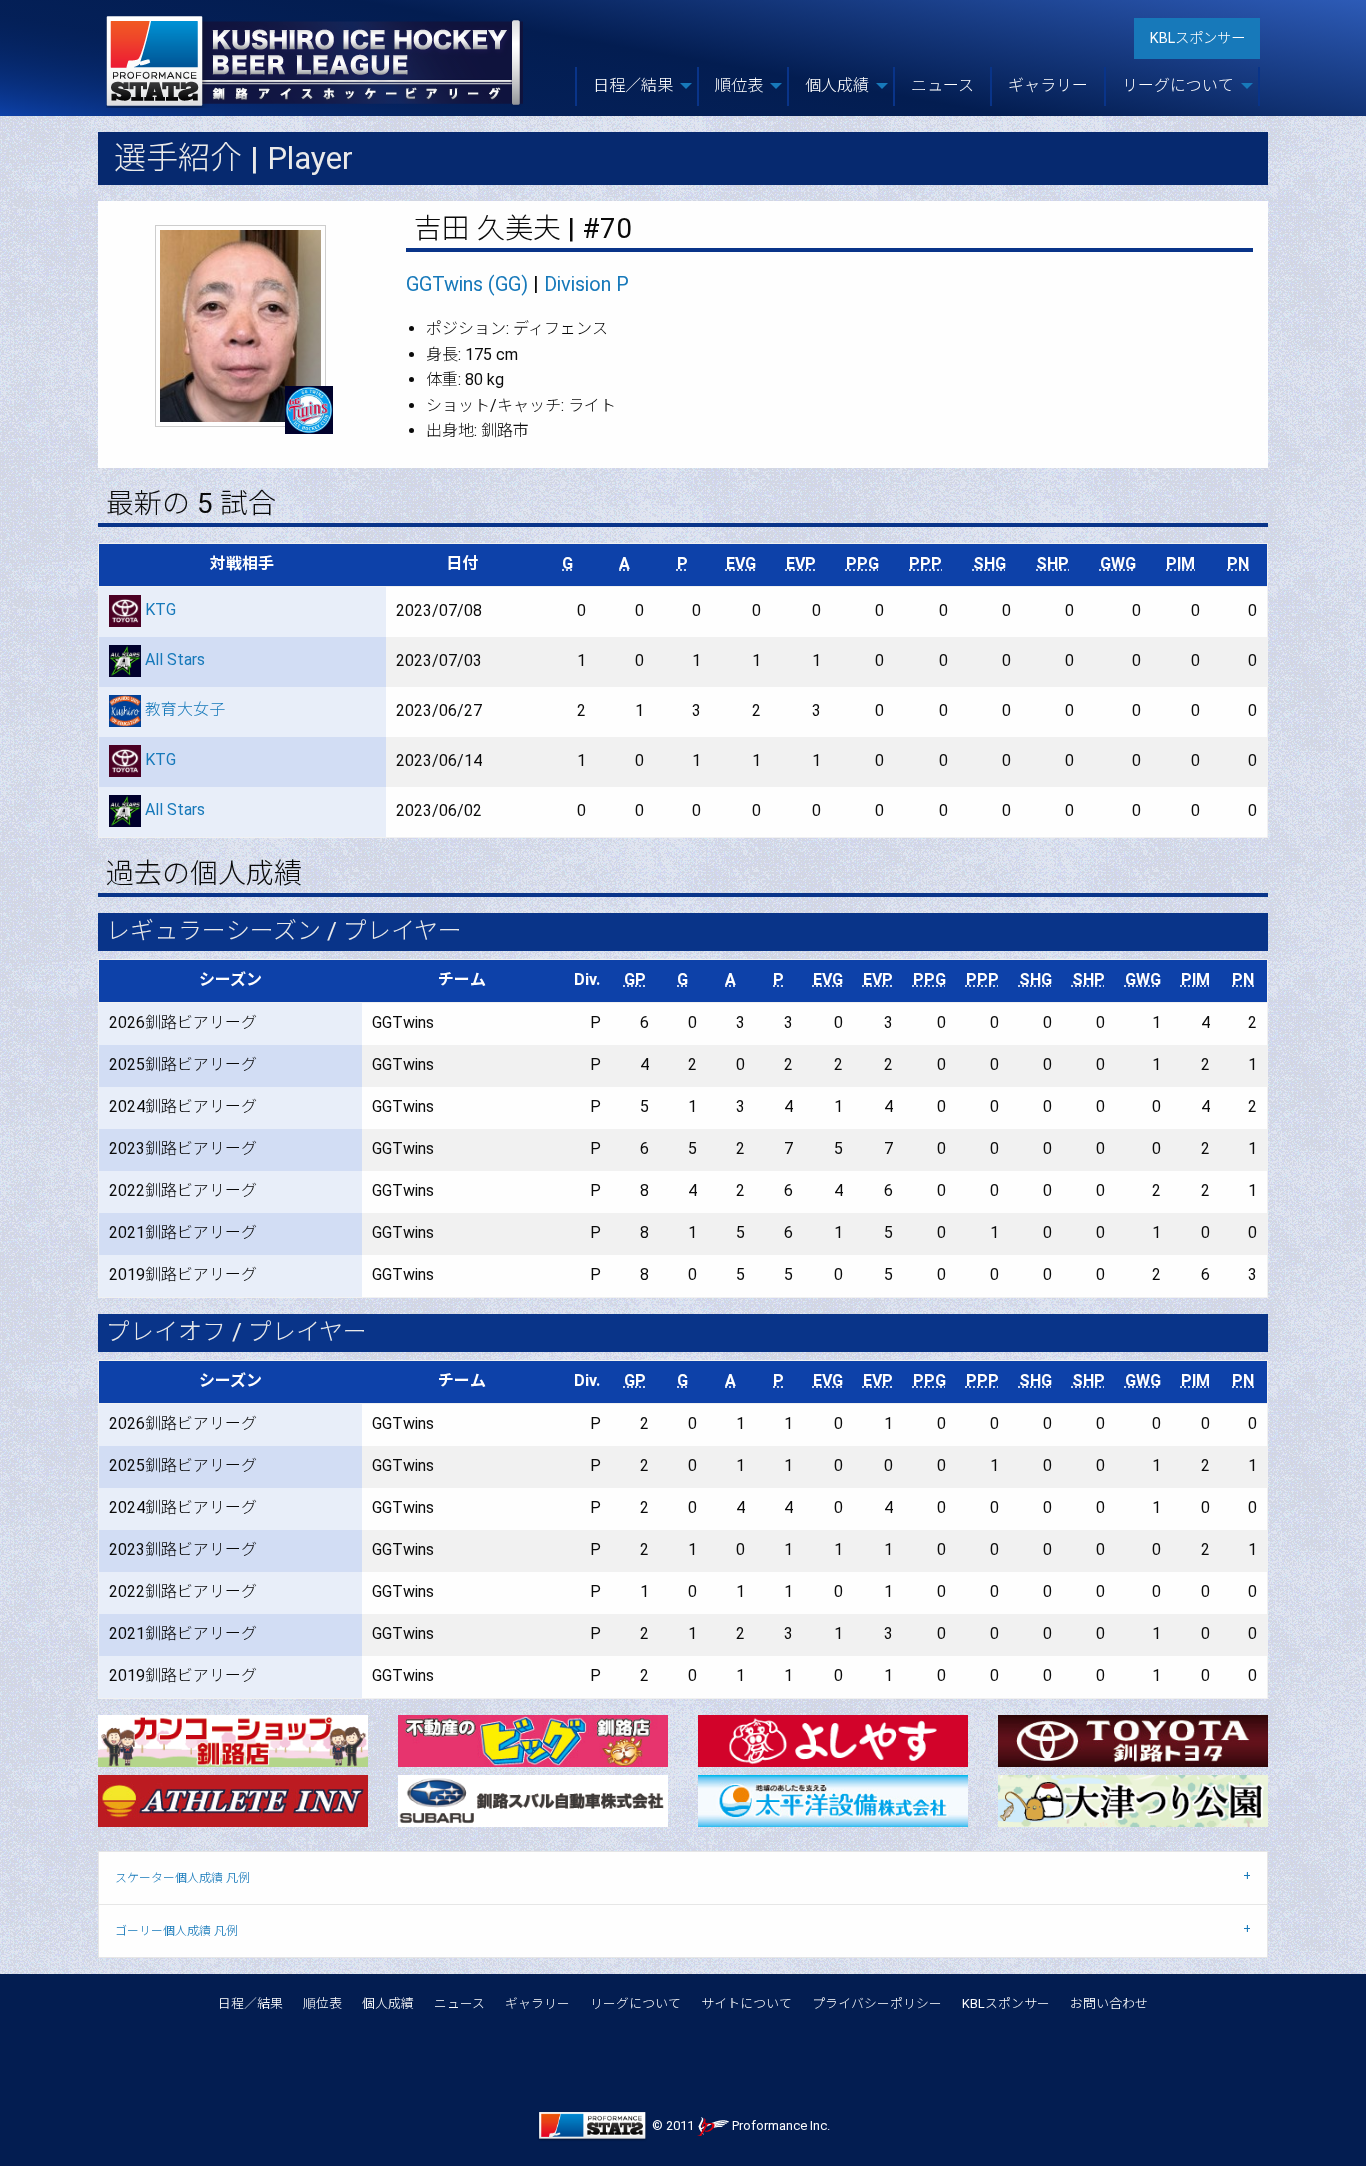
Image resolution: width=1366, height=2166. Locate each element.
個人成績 (388, 2003)
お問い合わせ (1109, 2003)
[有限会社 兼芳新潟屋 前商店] (833, 1739)
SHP (1052, 563)
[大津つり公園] (1133, 1799)
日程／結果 (250, 2003)
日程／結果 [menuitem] (633, 85)
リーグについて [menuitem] (1178, 85)
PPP (925, 563)
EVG (741, 563)
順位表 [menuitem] (739, 85)
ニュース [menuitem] (942, 85)
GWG (1118, 563)
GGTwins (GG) (467, 284)
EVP (801, 563)
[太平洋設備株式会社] (833, 1799)
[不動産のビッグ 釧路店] (533, 1739)
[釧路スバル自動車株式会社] (533, 1799)
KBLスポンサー (1197, 38)
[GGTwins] (309, 410)
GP (635, 979)
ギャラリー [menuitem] (1048, 85)
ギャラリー (537, 2003)
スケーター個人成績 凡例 (182, 1878)
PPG (862, 563)
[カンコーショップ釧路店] (233, 1739)
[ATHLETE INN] (233, 1799)
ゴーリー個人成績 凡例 (176, 1931)
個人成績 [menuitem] (837, 85)
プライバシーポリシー (877, 2003)
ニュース (459, 2003)
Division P (586, 284)
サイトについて (746, 2003)
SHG (989, 563)
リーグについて (635, 2003)
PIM (1180, 563)
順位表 (322, 2003)
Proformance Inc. (779, 2125)
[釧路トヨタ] (1133, 1739)
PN (1238, 563)
